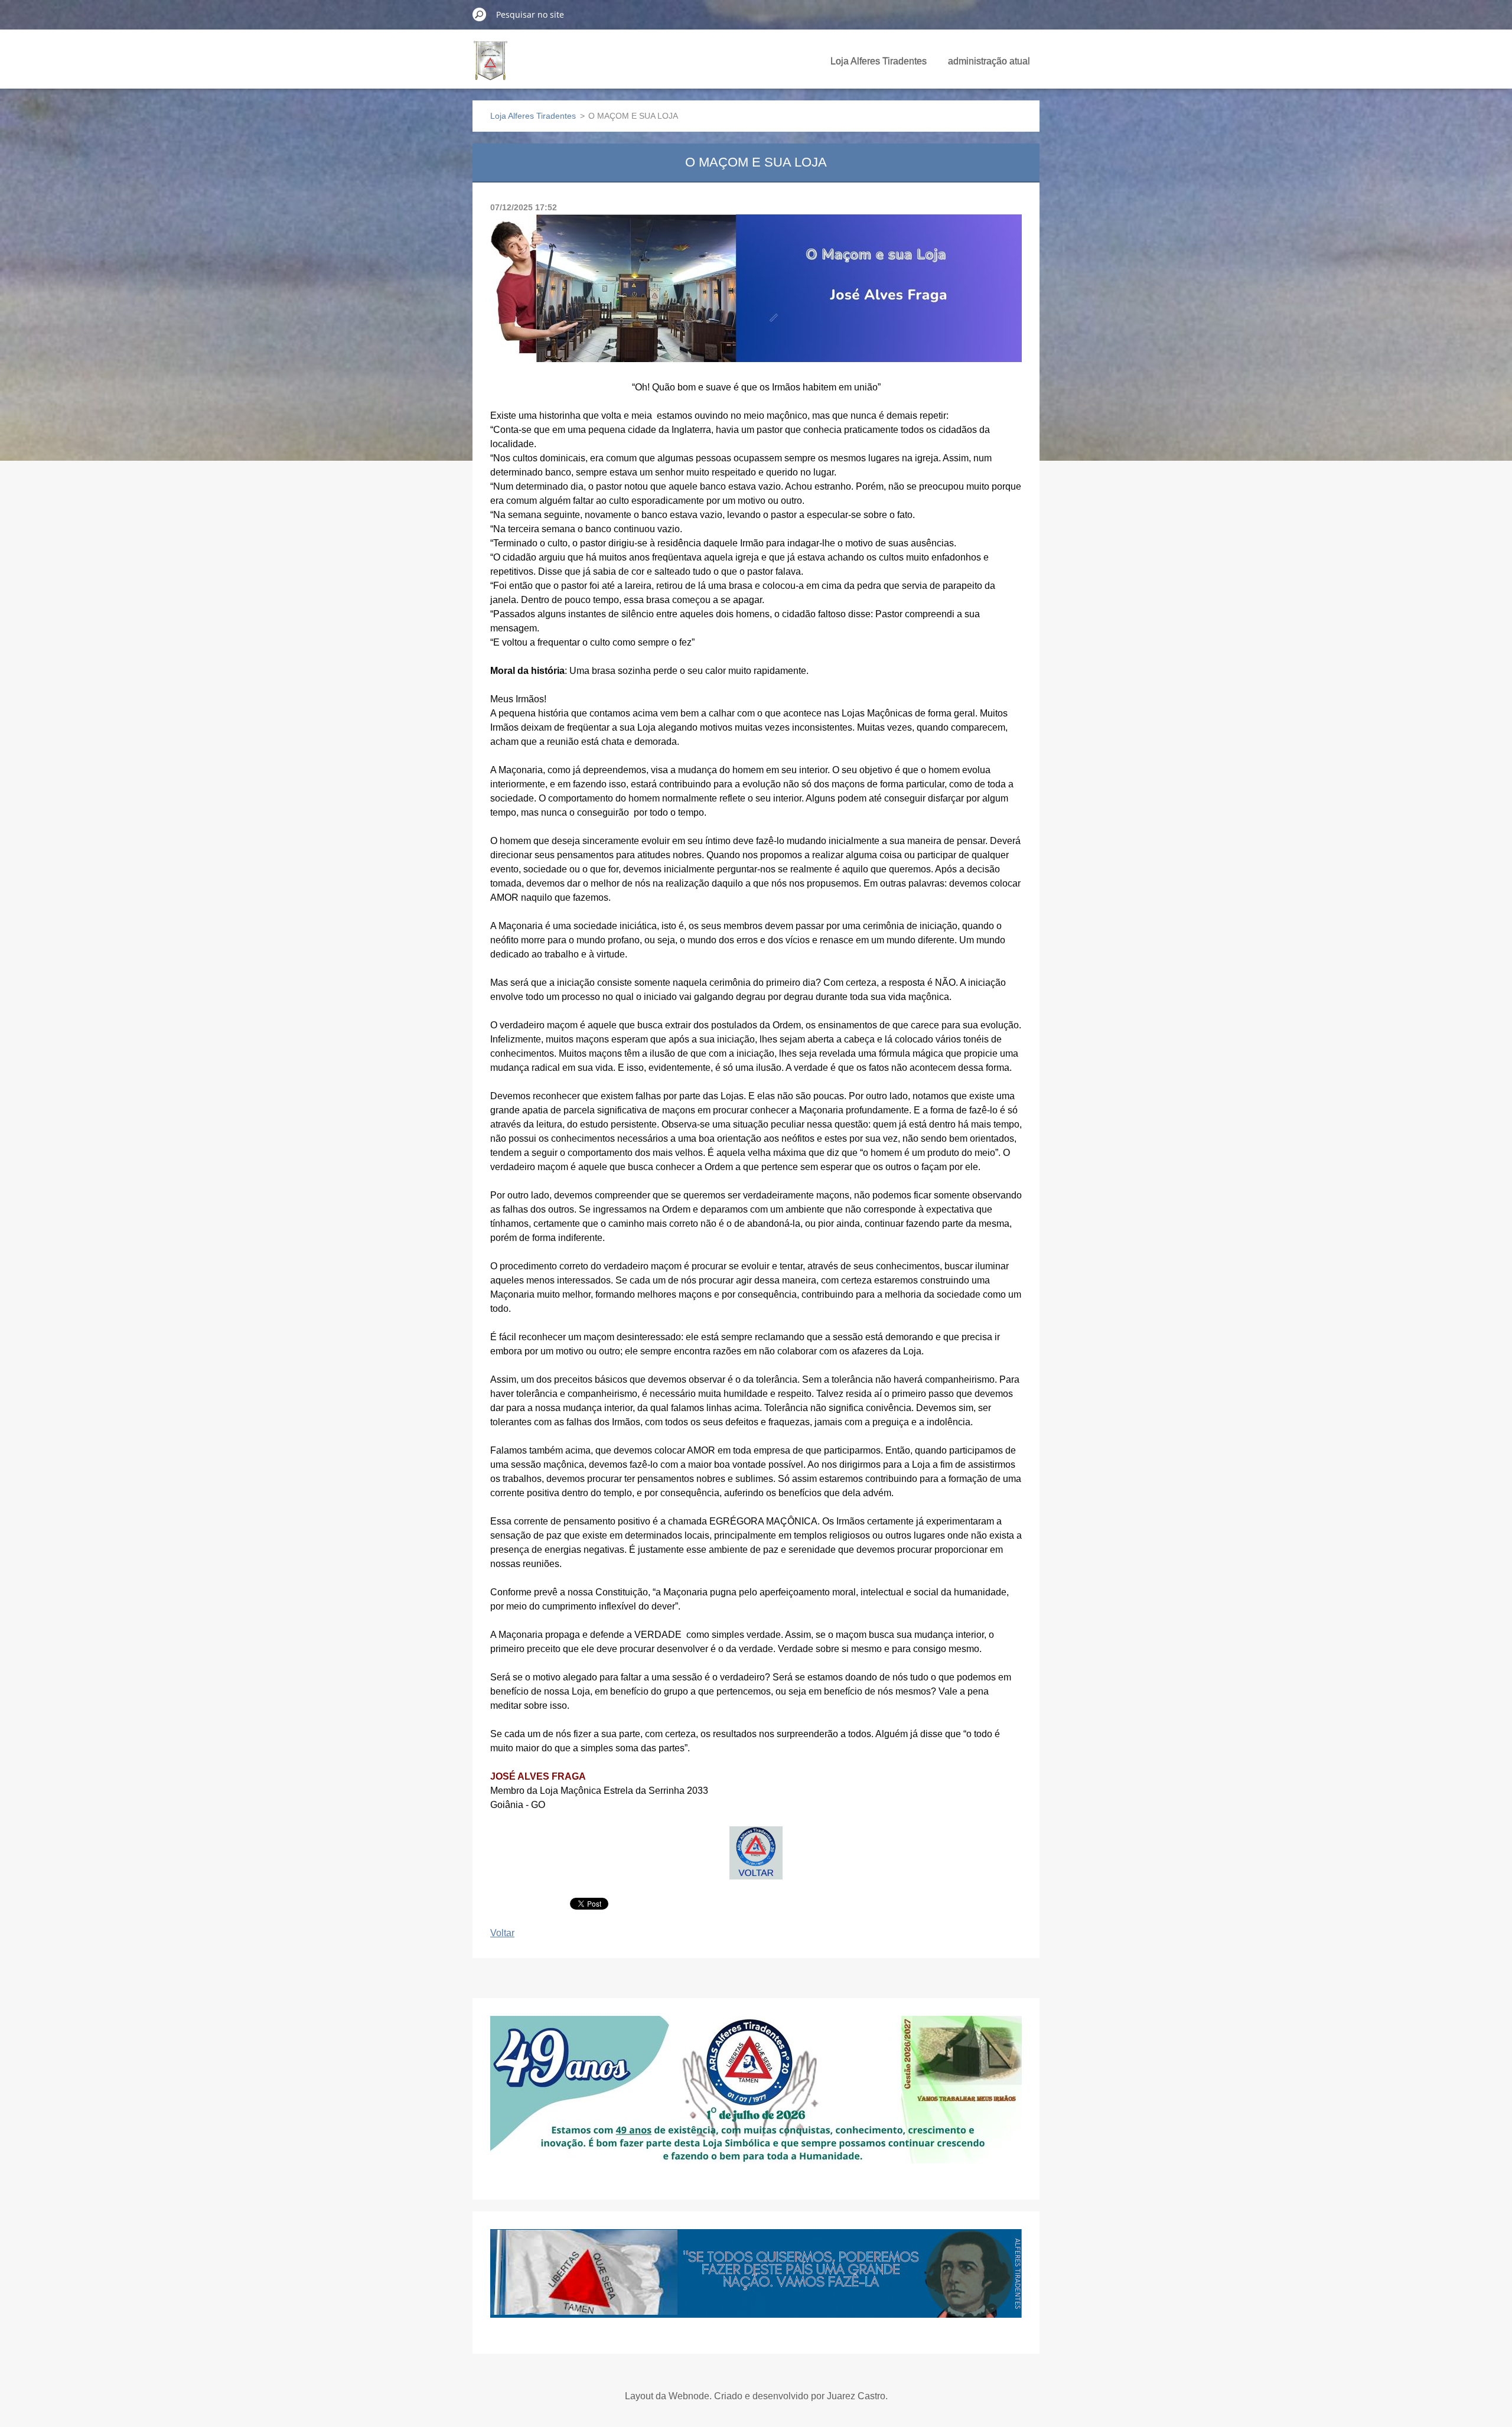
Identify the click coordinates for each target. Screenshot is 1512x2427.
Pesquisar (480, 14)
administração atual (989, 61)
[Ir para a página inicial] (491, 67)
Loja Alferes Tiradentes (879, 61)
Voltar (502, 1933)
